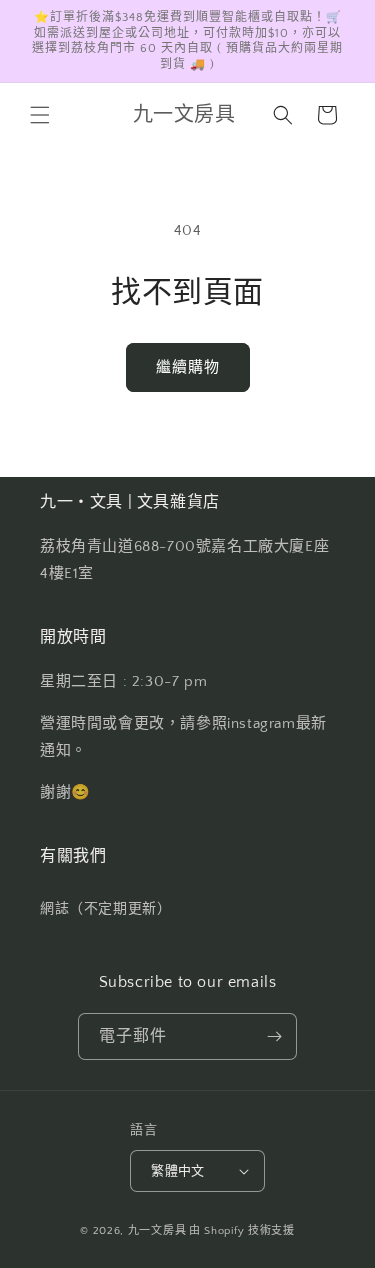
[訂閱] (274, 1036)
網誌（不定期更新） (105, 909)
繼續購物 (188, 367)
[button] (40, 115)
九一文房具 (157, 1231)
